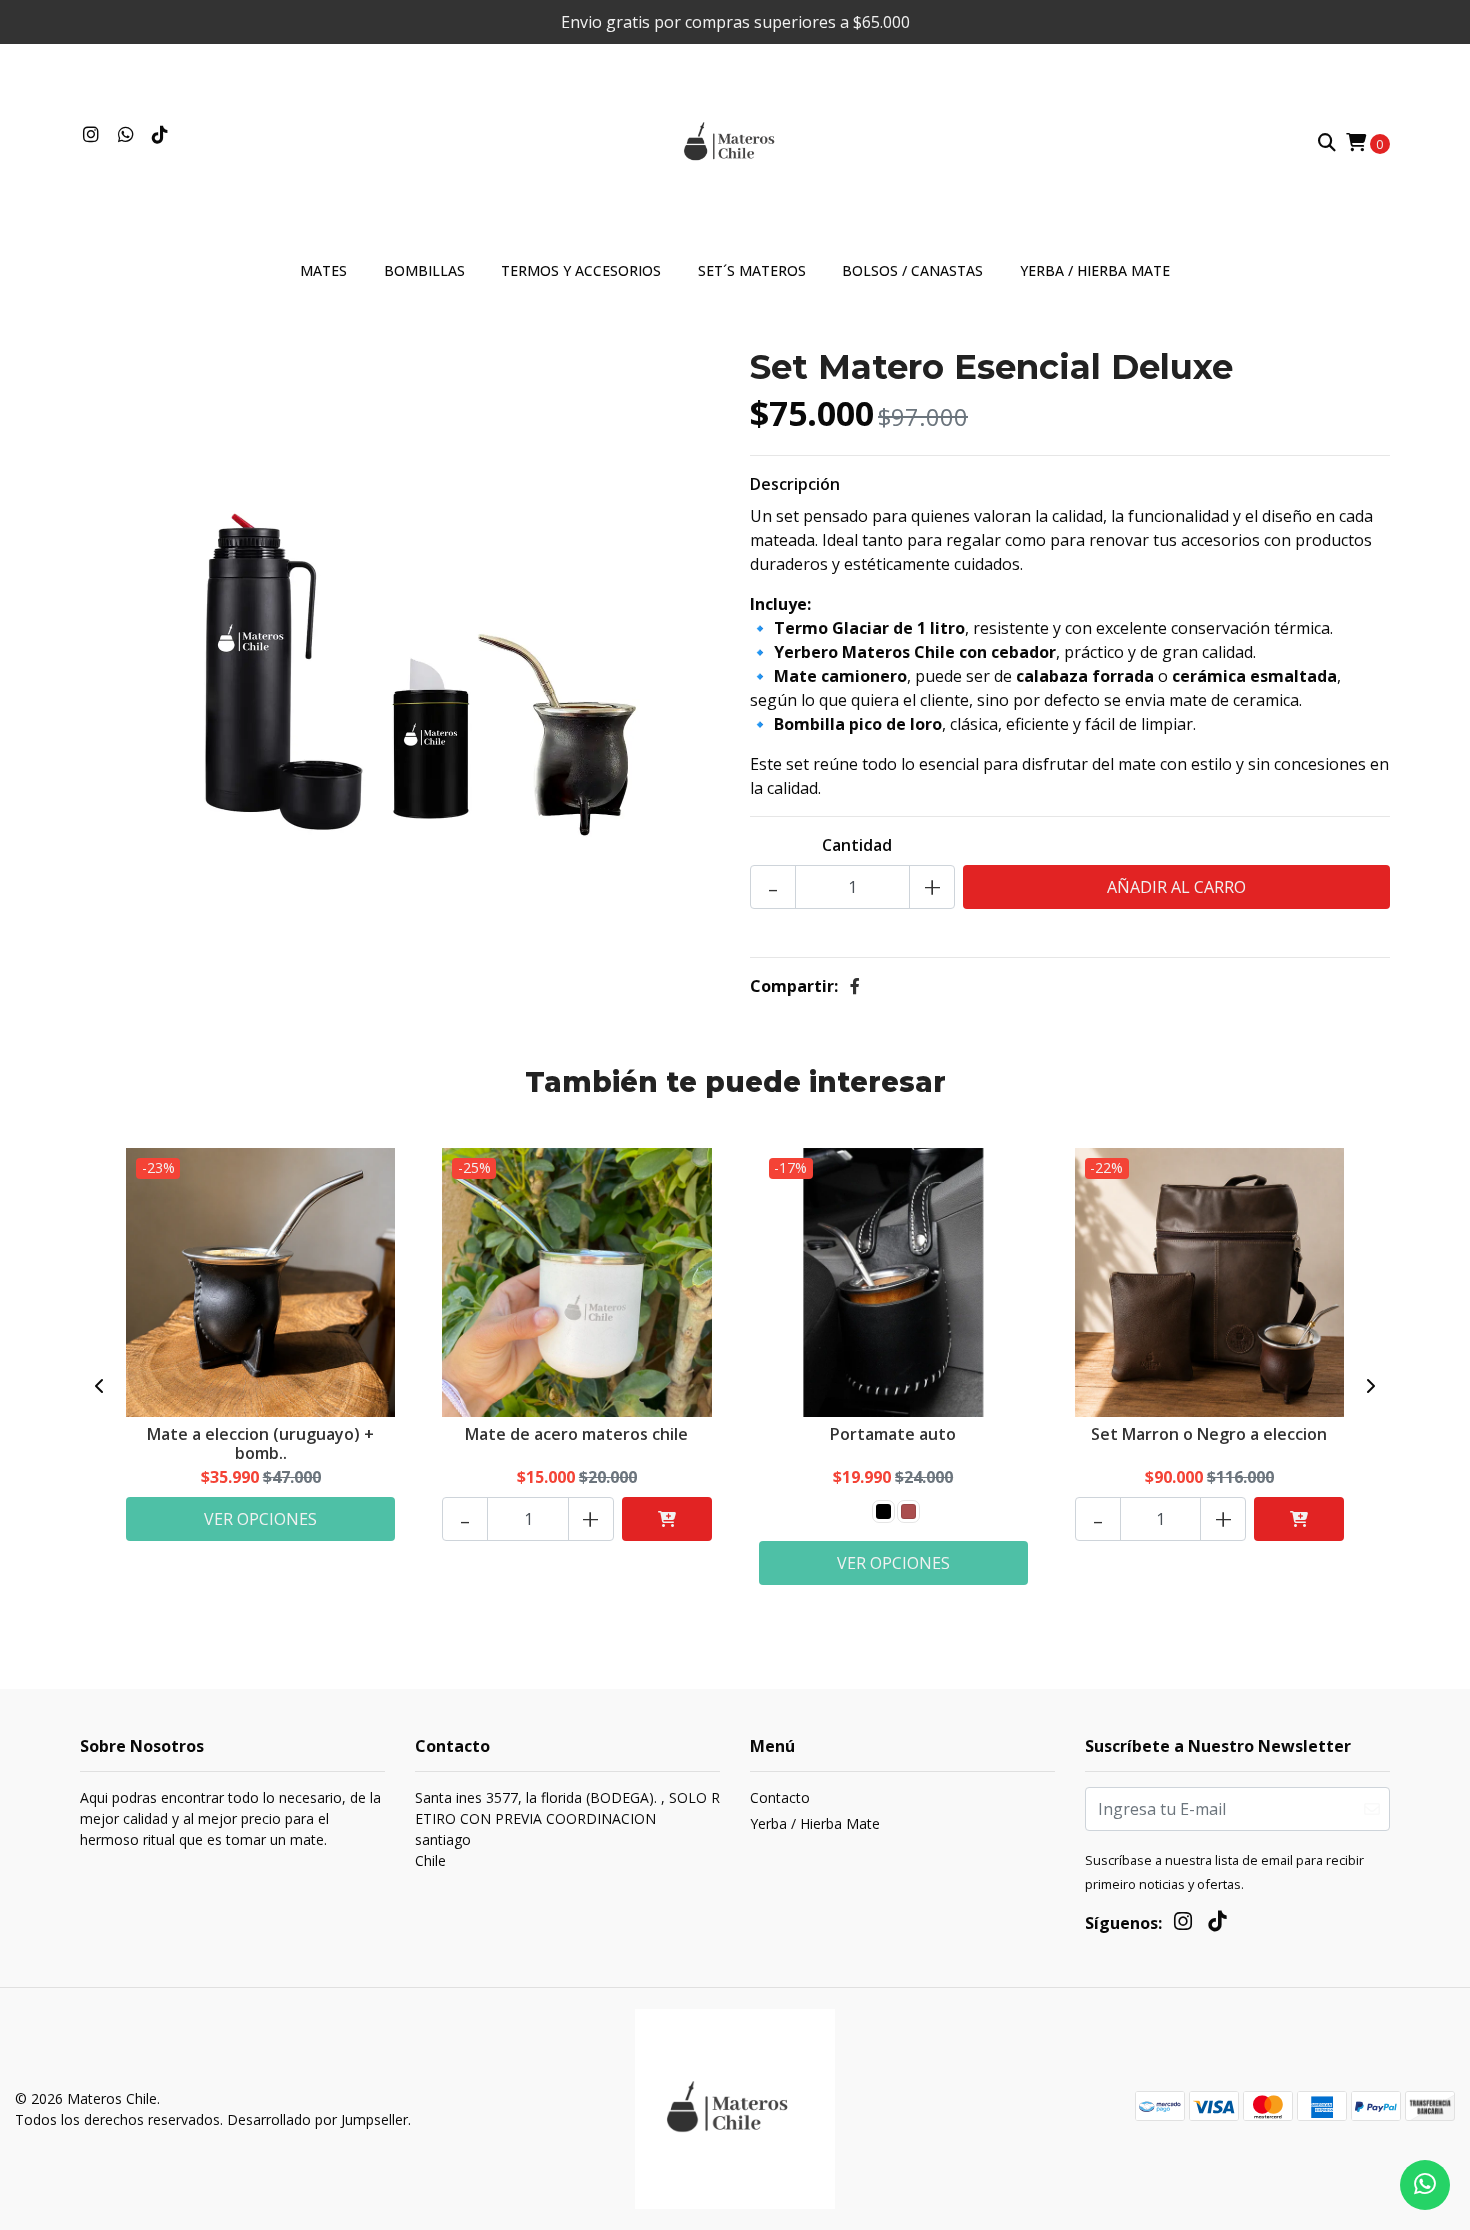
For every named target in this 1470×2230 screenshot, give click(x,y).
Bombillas (424, 270)
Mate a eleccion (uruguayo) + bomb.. (260, 1443)
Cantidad (857, 845)
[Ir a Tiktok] (160, 135)
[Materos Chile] (735, 141)
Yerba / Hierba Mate (1095, 270)
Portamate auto (893, 1434)
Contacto (780, 1797)
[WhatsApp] (126, 135)
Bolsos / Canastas (912, 270)
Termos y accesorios (581, 270)
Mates (323, 270)
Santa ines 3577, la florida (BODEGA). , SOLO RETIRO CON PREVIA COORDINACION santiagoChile (567, 1829)
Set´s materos (752, 270)
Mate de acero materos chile (576, 1434)
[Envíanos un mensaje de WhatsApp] (1425, 2185)
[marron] (908, 1511)
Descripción (795, 484)
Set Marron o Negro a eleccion (1209, 1434)
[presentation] (100, 1386)
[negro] (883, 1511)
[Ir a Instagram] (91, 135)
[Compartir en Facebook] (855, 986)
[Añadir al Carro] (667, 1519)
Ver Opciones (260, 1519)
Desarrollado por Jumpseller (317, 2119)
